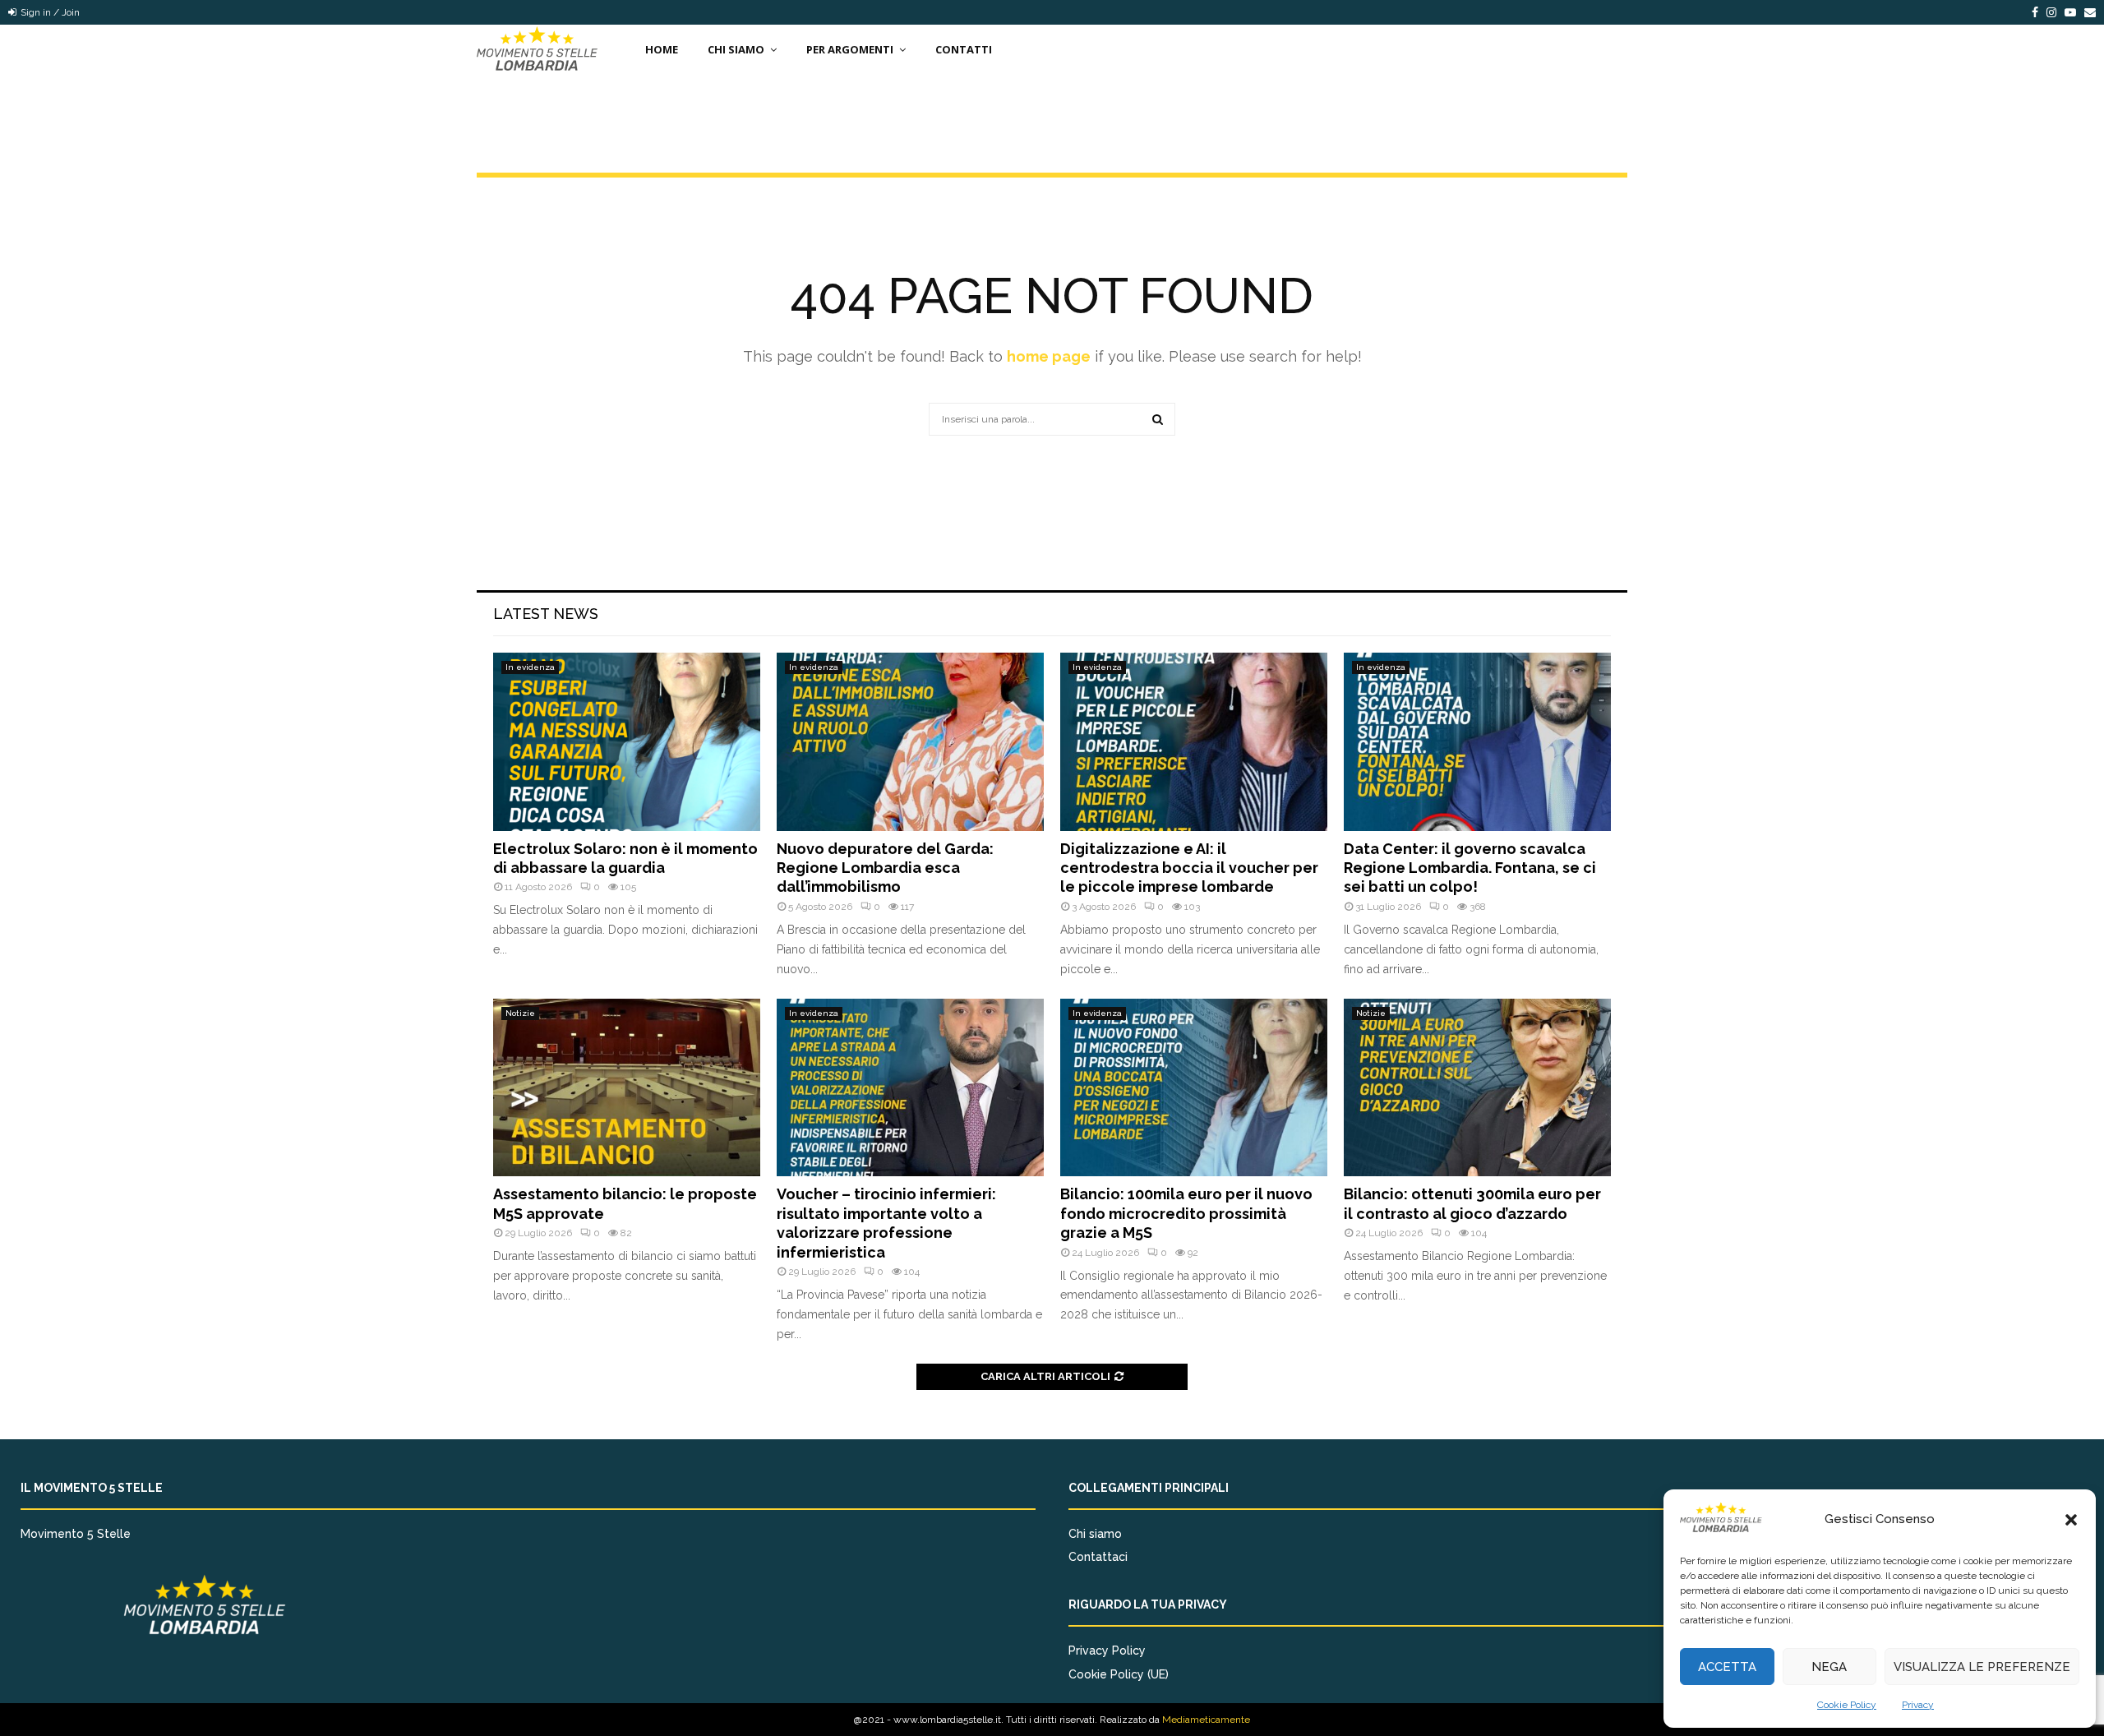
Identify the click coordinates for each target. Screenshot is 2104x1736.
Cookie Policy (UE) (1119, 1674)
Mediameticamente (1206, 1720)
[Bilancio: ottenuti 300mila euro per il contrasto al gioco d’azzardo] (1477, 1088)
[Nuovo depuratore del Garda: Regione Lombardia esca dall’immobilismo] (910, 742)
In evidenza (530, 667)
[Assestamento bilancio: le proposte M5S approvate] (627, 1088)
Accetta (1727, 1667)
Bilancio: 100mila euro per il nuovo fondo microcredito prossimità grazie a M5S (1186, 1213)
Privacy (1918, 1705)
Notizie (520, 1013)
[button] (2071, 1520)
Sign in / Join (49, 12)
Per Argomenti (850, 49)
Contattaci (1098, 1557)
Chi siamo (1095, 1534)
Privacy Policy (1107, 1651)
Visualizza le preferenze (1982, 1667)
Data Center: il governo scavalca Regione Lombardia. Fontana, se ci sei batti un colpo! (1470, 868)
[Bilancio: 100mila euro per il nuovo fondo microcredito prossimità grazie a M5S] (1194, 1088)
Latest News (546, 614)
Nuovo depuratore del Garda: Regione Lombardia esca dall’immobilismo (885, 868)
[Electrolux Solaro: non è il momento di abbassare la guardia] (627, 742)
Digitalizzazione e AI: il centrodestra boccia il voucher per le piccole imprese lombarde (1189, 868)
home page (1049, 356)
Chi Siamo (736, 49)
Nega (1829, 1667)
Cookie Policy (1847, 1705)
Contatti (964, 49)
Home (662, 49)
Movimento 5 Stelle (76, 1534)
